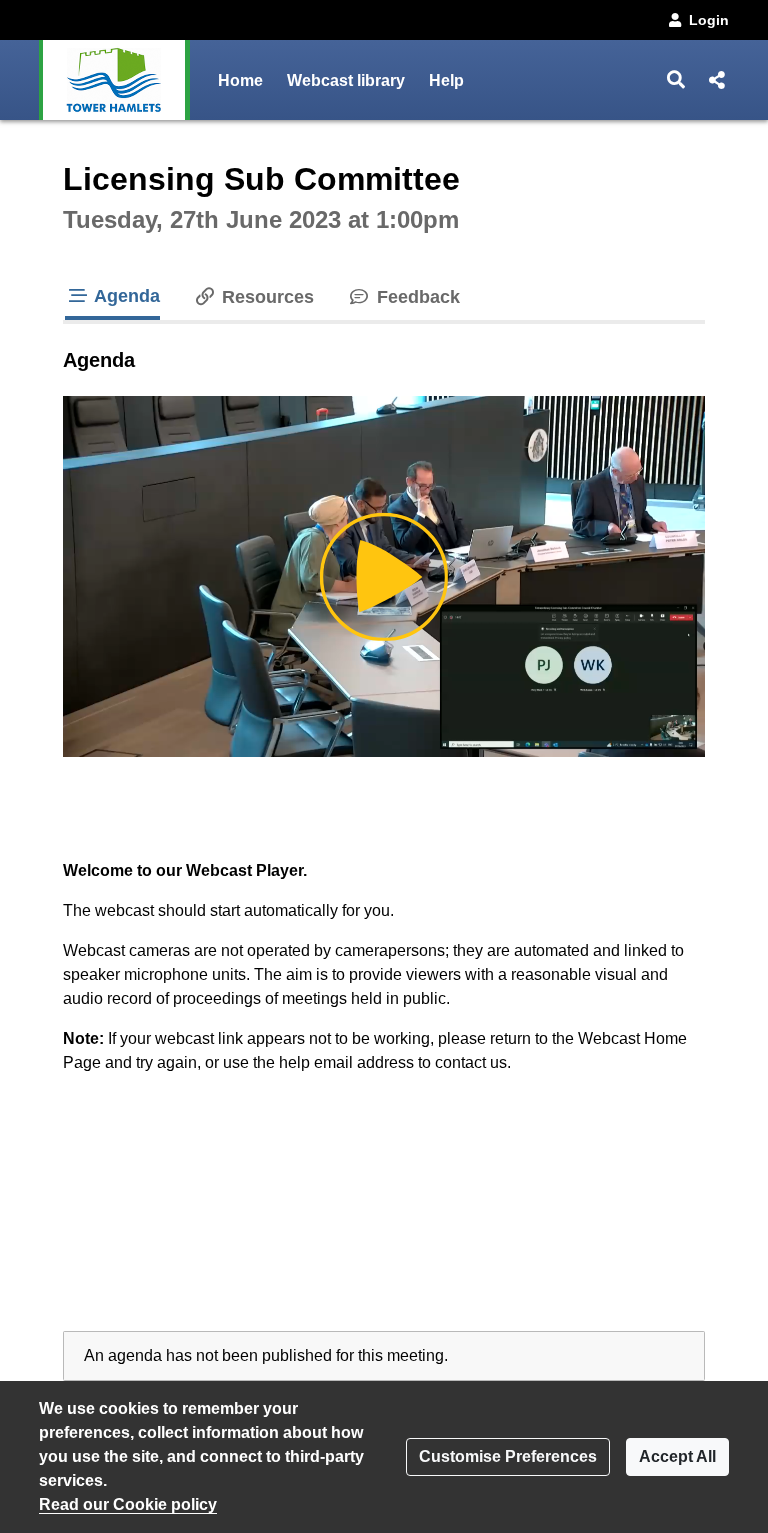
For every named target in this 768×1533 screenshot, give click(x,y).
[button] (676, 80)
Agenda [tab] (125, 296)
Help (446, 80)
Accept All (677, 1456)
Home (240, 80)
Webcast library (346, 80)
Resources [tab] (265, 297)
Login (709, 20)
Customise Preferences (508, 1456)
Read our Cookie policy (128, 1504)
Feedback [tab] (415, 297)
